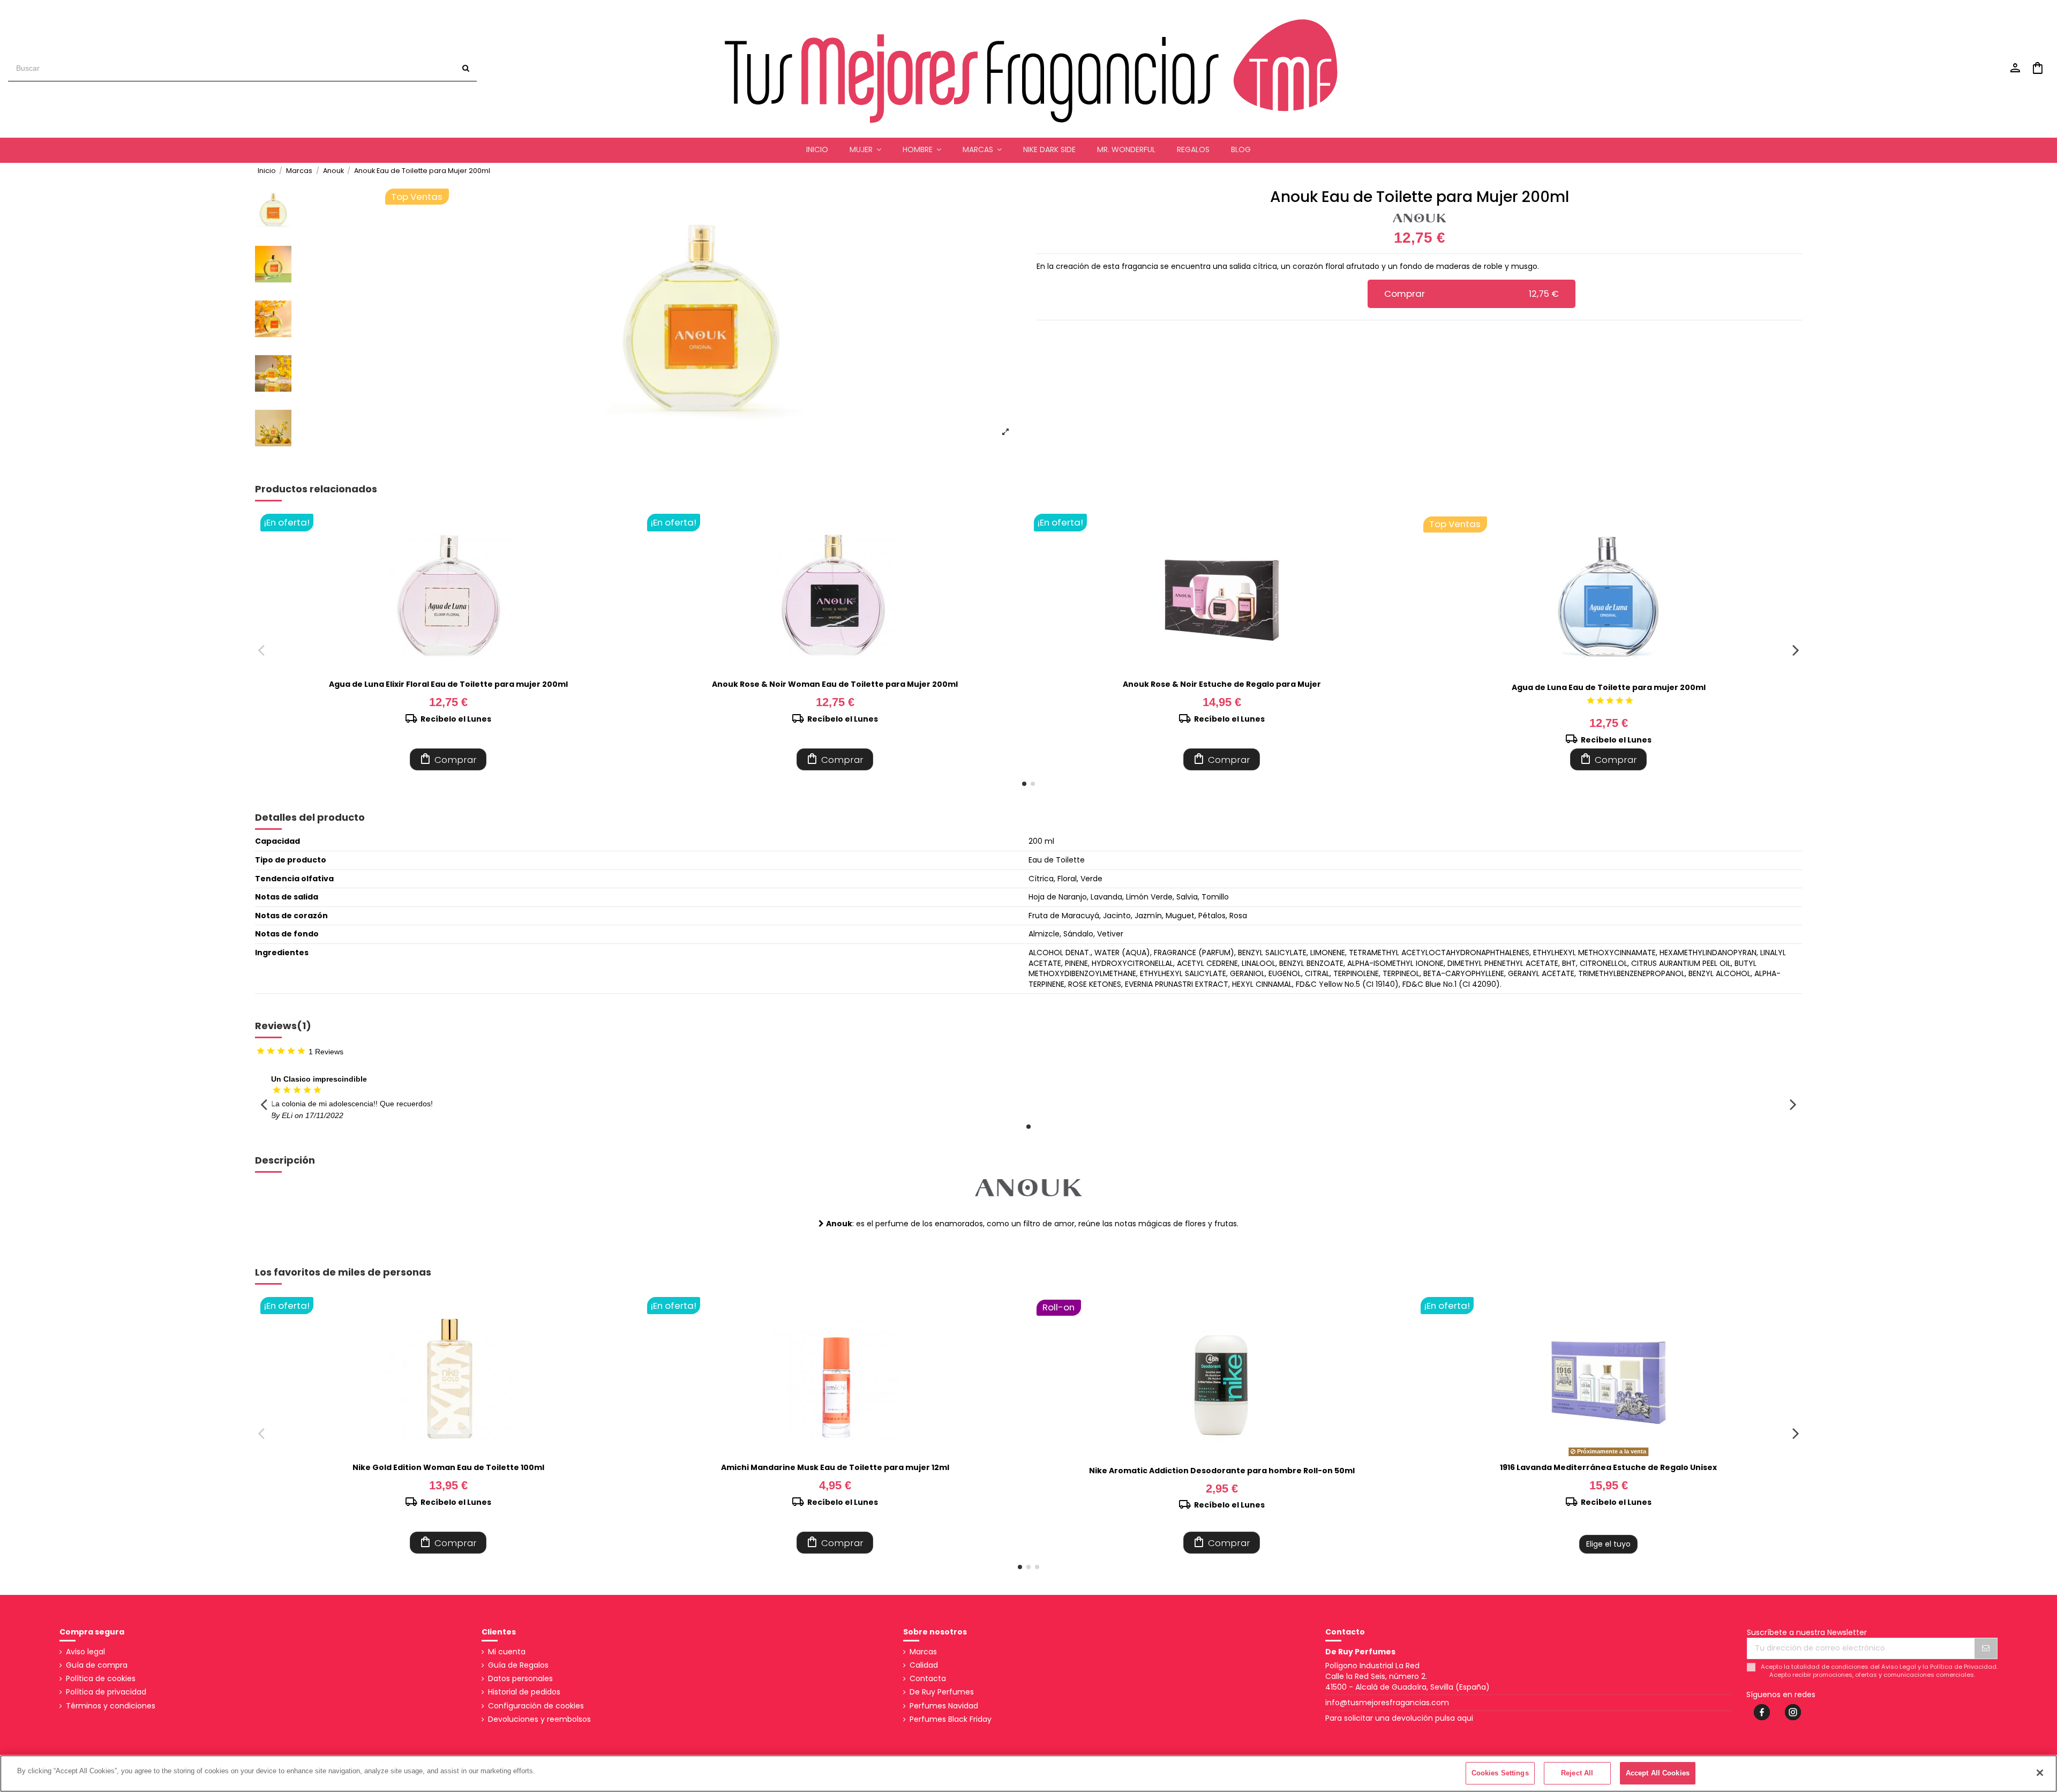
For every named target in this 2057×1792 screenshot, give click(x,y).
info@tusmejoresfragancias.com (1387, 1703)
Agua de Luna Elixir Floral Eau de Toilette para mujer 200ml (448, 684)
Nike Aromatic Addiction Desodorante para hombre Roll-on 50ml (1222, 1471)
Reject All (1577, 1773)
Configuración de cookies (536, 1706)
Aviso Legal (1899, 1667)
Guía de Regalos (518, 1665)
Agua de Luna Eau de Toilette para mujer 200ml (1609, 687)
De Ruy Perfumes (942, 1692)
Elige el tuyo (1608, 1544)
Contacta (928, 1679)
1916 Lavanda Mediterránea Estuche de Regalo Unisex (1608, 1467)
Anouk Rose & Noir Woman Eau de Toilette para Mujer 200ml (835, 684)
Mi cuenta (507, 1652)
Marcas (923, 1652)
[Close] (2040, 1773)
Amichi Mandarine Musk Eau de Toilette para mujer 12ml (835, 1467)
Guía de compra (97, 1665)
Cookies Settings (1500, 1773)
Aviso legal (85, 1652)
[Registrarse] (1986, 1648)
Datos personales (520, 1679)
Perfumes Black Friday (951, 1719)
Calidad (924, 1665)
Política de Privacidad (1963, 1667)
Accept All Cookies (1658, 1773)
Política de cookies (101, 1679)
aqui (1465, 1718)
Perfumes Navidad (944, 1706)
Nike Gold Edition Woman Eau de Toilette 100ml (448, 1467)
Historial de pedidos (524, 1692)
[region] (1028, 1774)
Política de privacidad (106, 1692)
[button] (865, 150)
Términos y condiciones (111, 1706)
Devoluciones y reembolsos (539, 1719)
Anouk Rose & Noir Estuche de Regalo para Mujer (1222, 684)
